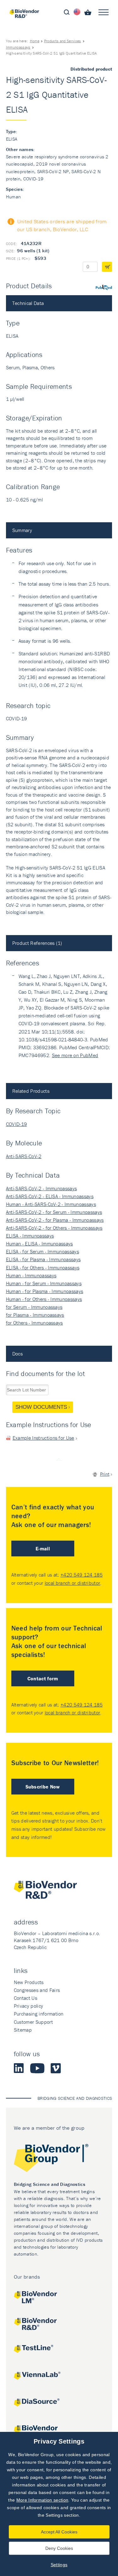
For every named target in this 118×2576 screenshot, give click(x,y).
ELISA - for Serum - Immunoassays (42, 1251)
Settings (59, 2565)
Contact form (43, 1678)
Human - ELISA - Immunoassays (39, 1244)
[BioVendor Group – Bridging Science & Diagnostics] (59, 2159)
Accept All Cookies (59, 2532)
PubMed (104, 287)
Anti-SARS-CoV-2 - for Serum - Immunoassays (54, 1212)
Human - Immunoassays (31, 1275)
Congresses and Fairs (37, 1990)
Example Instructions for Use (43, 1438)
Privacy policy (28, 2006)
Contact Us (25, 1998)
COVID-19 (17, 1124)
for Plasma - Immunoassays (35, 1315)
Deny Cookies (59, 2548)
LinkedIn (19, 2068)
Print (105, 1474)
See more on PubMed (75, 1055)
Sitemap (23, 2030)
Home (35, 41)
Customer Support (33, 2022)
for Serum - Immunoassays (34, 1307)
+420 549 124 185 (81, 1575)
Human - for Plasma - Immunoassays (45, 1291)
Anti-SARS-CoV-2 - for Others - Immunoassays (54, 1228)
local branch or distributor (73, 1583)
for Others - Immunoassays (34, 1323)
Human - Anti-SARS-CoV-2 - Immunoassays (51, 1204)
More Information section (42, 2500)
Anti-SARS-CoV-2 (24, 1156)
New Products (29, 1982)
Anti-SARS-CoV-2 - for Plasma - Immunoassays (55, 1220)
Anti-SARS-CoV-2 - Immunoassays (42, 1188)
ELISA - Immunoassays (30, 1236)
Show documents (41, 1407)
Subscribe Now (43, 1787)
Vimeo (56, 2068)
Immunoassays (18, 47)
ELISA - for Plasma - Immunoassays (43, 1259)
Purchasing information (39, 2014)
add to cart (107, 267)
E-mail (43, 1549)
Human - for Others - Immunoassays (44, 1299)
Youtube (37, 2068)
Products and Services (63, 41)
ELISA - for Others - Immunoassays (43, 1268)
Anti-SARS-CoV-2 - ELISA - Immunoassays (50, 1196)
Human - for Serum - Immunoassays (44, 1283)
